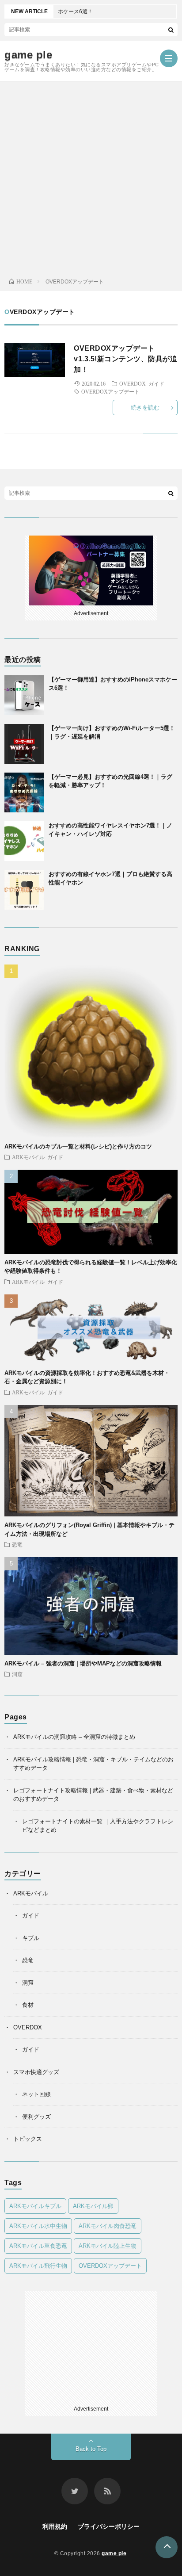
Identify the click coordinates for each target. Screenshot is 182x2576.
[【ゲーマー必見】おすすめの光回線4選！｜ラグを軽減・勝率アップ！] (24, 792)
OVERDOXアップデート (110, 391)
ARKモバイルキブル (35, 2206)
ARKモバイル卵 (93, 2206)
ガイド (156, 383)
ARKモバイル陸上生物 (108, 2246)
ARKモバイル (28, 1157)
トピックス (28, 2139)
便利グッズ (36, 2117)
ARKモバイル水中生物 (38, 2226)
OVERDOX (133, 383)
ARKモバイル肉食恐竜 (108, 2226)
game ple (28, 55)
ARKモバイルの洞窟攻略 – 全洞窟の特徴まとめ (74, 1737)
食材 (28, 2005)
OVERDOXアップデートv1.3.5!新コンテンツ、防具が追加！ (125, 359)
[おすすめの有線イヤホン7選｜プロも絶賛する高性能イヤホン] (24, 890)
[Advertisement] (91, 177)
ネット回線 (36, 2094)
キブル (31, 1938)
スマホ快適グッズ (36, 2072)
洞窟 (17, 1674)
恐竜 (17, 1544)
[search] (171, 30)
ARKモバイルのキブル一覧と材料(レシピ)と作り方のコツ (78, 1146)
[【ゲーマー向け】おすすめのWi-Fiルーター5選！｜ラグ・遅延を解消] (24, 744)
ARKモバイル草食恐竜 (38, 2246)
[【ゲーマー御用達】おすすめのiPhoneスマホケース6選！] (24, 695)
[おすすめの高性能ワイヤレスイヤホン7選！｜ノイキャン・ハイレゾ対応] (24, 841)
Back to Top (91, 2449)
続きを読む (145, 408)
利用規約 (55, 2526)
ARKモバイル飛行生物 (38, 2266)
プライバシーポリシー (109, 2526)
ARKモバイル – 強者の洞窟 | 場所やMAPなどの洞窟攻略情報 (83, 1663)
